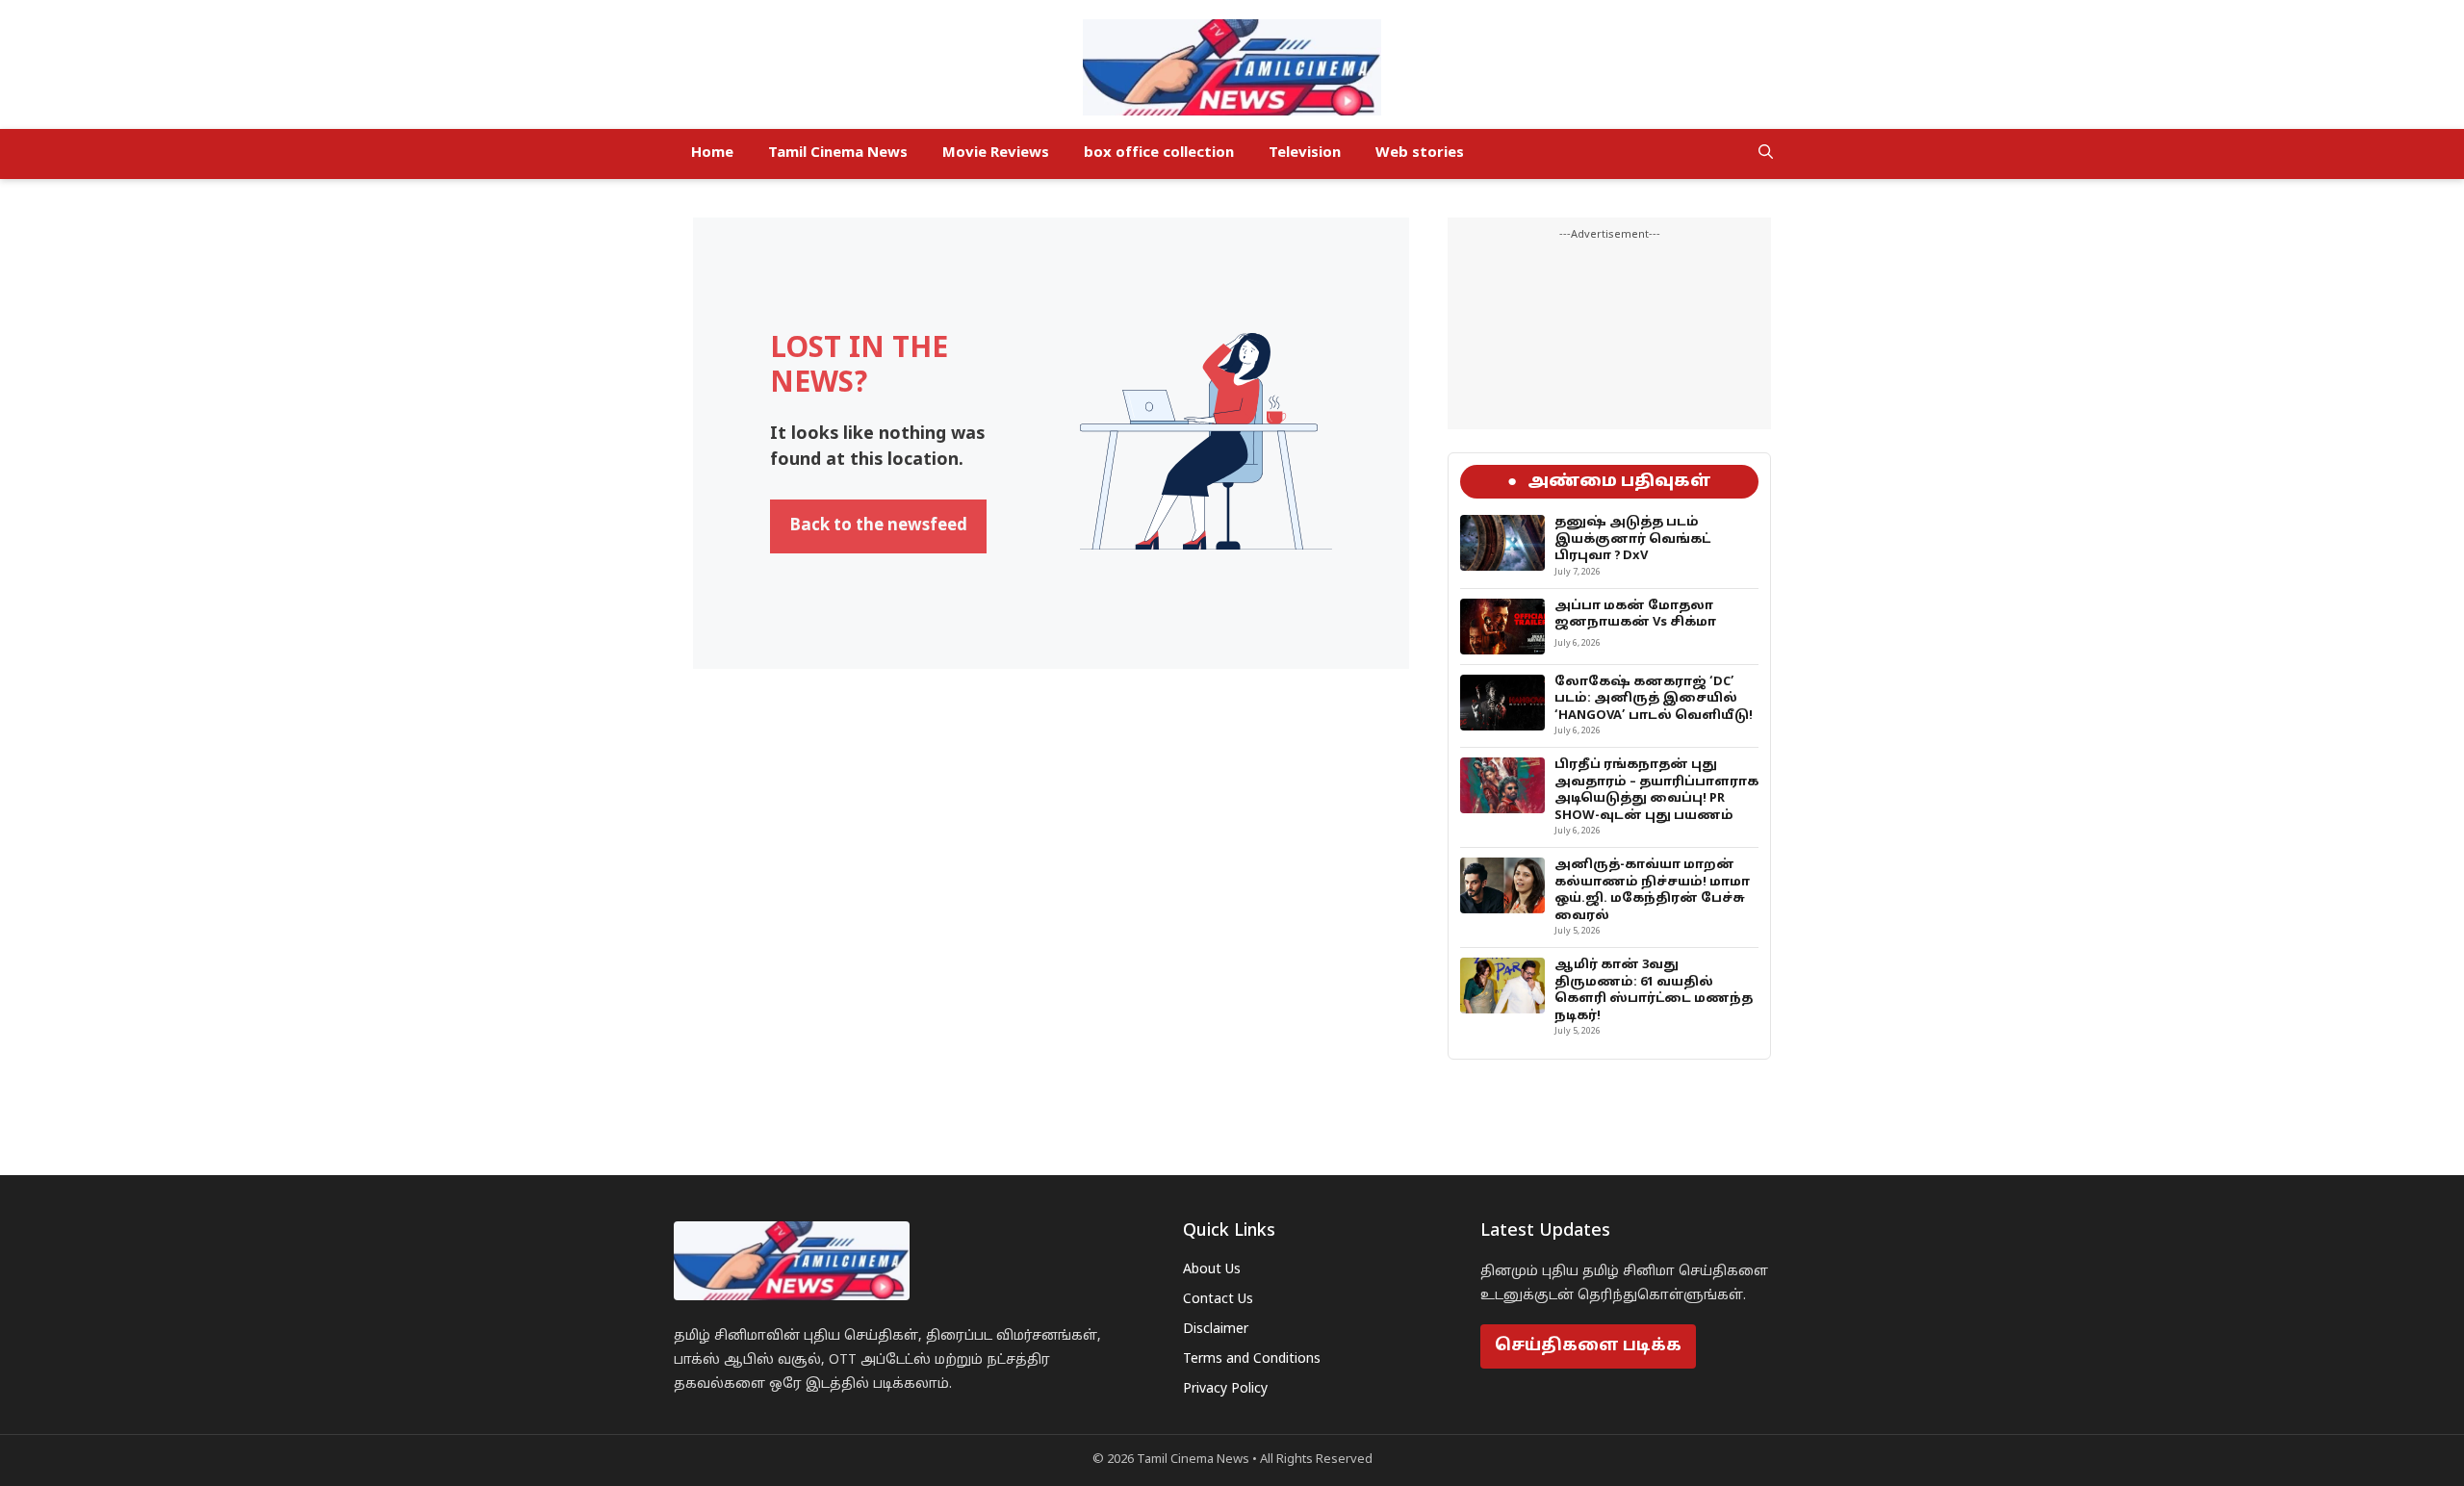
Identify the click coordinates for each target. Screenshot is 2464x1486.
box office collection (1159, 154)
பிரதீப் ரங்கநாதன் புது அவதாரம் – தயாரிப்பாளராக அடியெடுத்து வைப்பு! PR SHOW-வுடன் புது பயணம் (1656, 791)
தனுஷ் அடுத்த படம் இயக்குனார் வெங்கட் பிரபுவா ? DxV (1632, 539)
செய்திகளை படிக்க (1588, 1346)
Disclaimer (1216, 1330)
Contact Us (1218, 1300)
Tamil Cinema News (838, 154)
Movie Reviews (996, 154)
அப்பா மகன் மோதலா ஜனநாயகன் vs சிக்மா (1635, 615)
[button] (1766, 154)
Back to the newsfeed (878, 526)
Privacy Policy (1225, 1389)
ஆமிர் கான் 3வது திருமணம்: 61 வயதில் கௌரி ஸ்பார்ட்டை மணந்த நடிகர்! (1654, 991)
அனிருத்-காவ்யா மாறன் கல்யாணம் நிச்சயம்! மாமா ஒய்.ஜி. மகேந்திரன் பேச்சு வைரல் (1652, 891)
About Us (1212, 1270)
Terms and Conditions (1252, 1359)
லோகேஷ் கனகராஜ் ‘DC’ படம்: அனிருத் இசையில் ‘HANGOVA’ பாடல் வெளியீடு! (1654, 699)
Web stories (1420, 154)
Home (712, 154)
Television (1305, 154)
